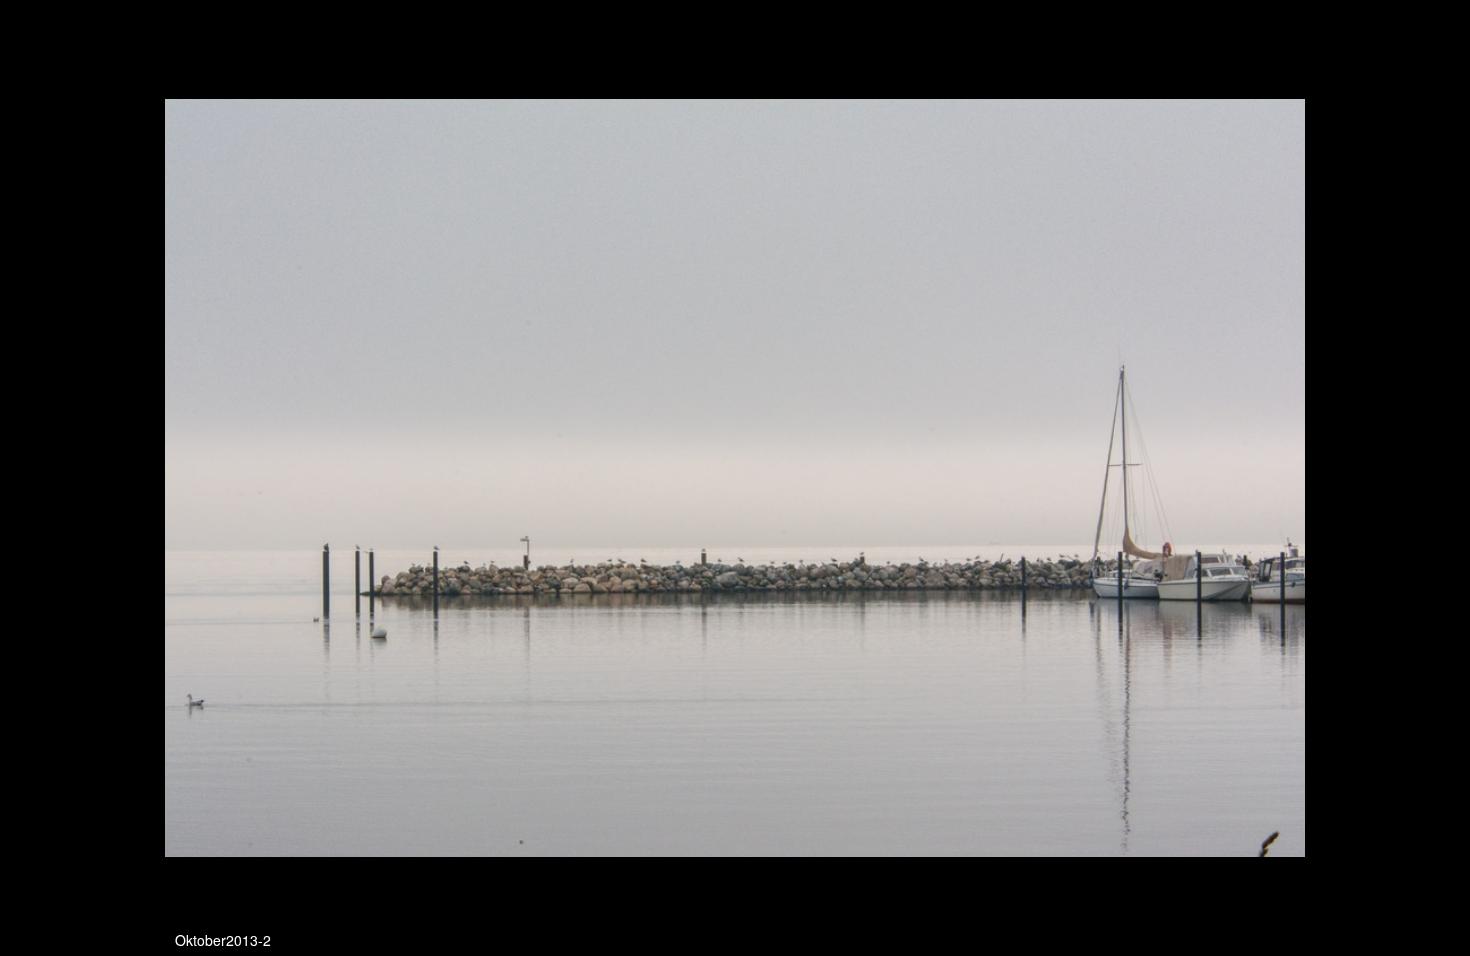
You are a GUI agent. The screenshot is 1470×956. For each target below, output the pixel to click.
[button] (1287, 52)
